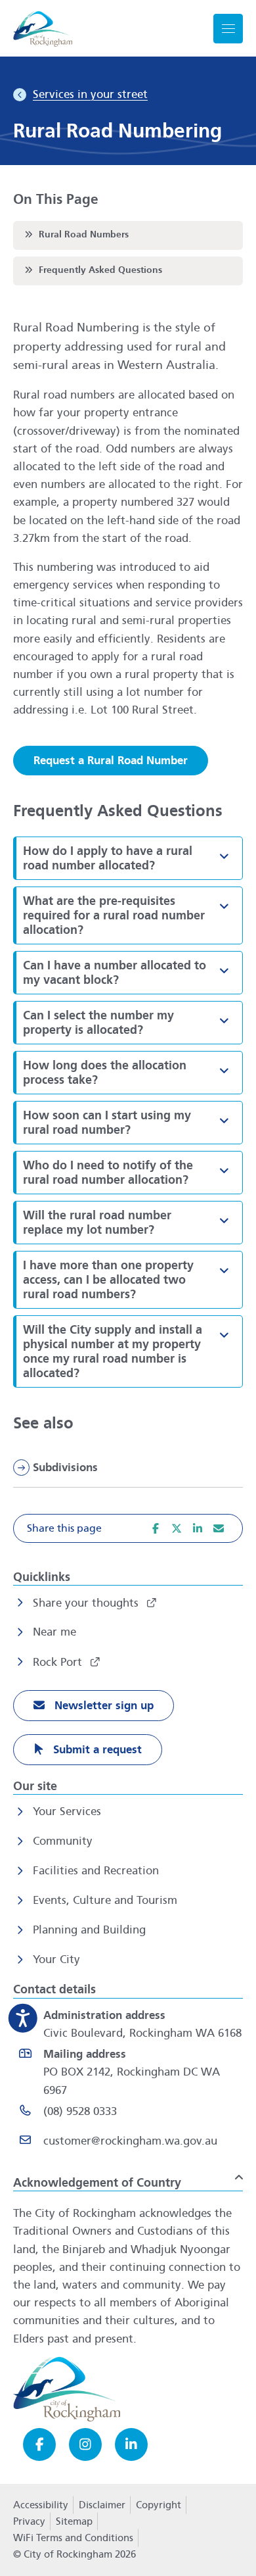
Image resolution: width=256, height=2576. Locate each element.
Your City (56, 1959)
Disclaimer (102, 2505)
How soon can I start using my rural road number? (133, 1123)
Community (63, 1841)
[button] (224, 856)
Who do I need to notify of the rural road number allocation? (133, 1173)
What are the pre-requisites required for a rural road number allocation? (133, 915)
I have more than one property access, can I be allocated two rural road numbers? (133, 1280)
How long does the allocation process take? (133, 1073)
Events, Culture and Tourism (105, 1900)
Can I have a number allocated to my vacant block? (133, 973)
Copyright (159, 2505)
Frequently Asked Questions (92, 270)
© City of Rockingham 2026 (75, 2554)
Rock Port (59, 1662)
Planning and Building (89, 1930)
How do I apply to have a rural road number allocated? (133, 858)
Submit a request (96, 1750)
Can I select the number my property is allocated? (133, 1023)
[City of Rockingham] (43, 29)
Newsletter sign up (102, 1706)
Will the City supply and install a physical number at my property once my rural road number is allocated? (133, 1351)
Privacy (29, 2525)
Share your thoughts (87, 1603)
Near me (54, 1632)
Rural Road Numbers (75, 234)
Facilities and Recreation (96, 1871)
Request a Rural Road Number (111, 761)
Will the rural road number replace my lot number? (133, 1223)
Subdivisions (65, 1468)
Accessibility (41, 2505)
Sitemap (74, 2521)
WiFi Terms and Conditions (73, 2538)
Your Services (67, 1811)
